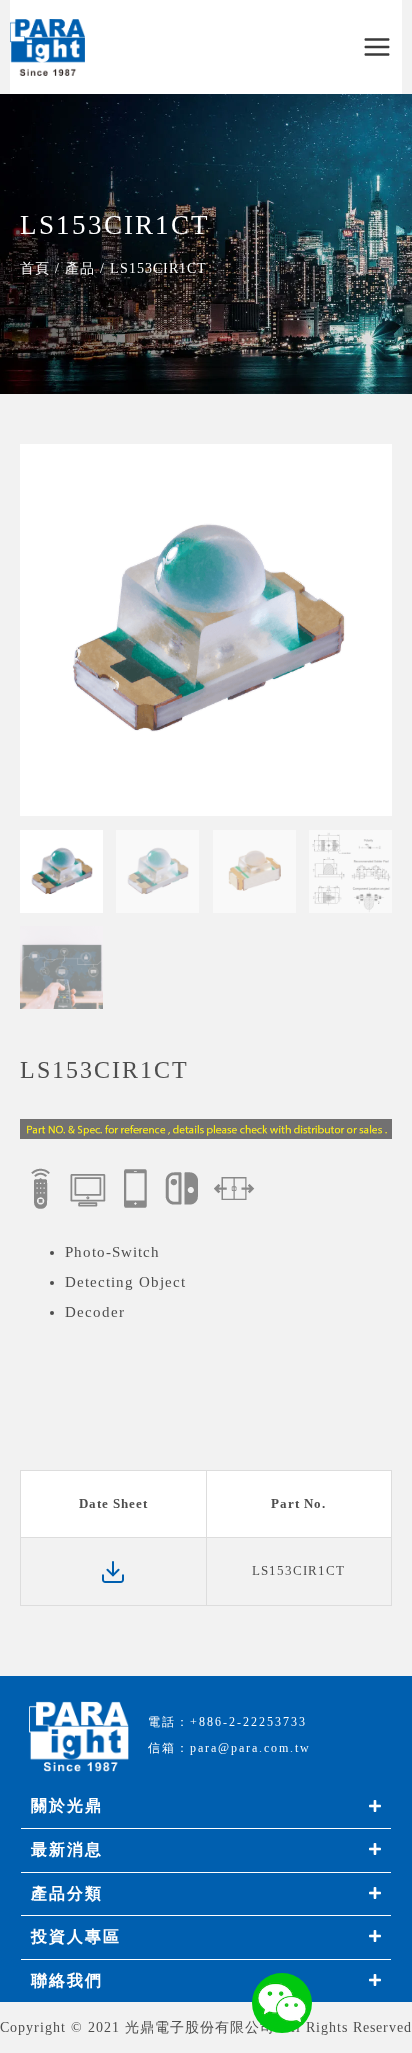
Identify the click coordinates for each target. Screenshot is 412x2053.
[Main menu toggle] (377, 47)
